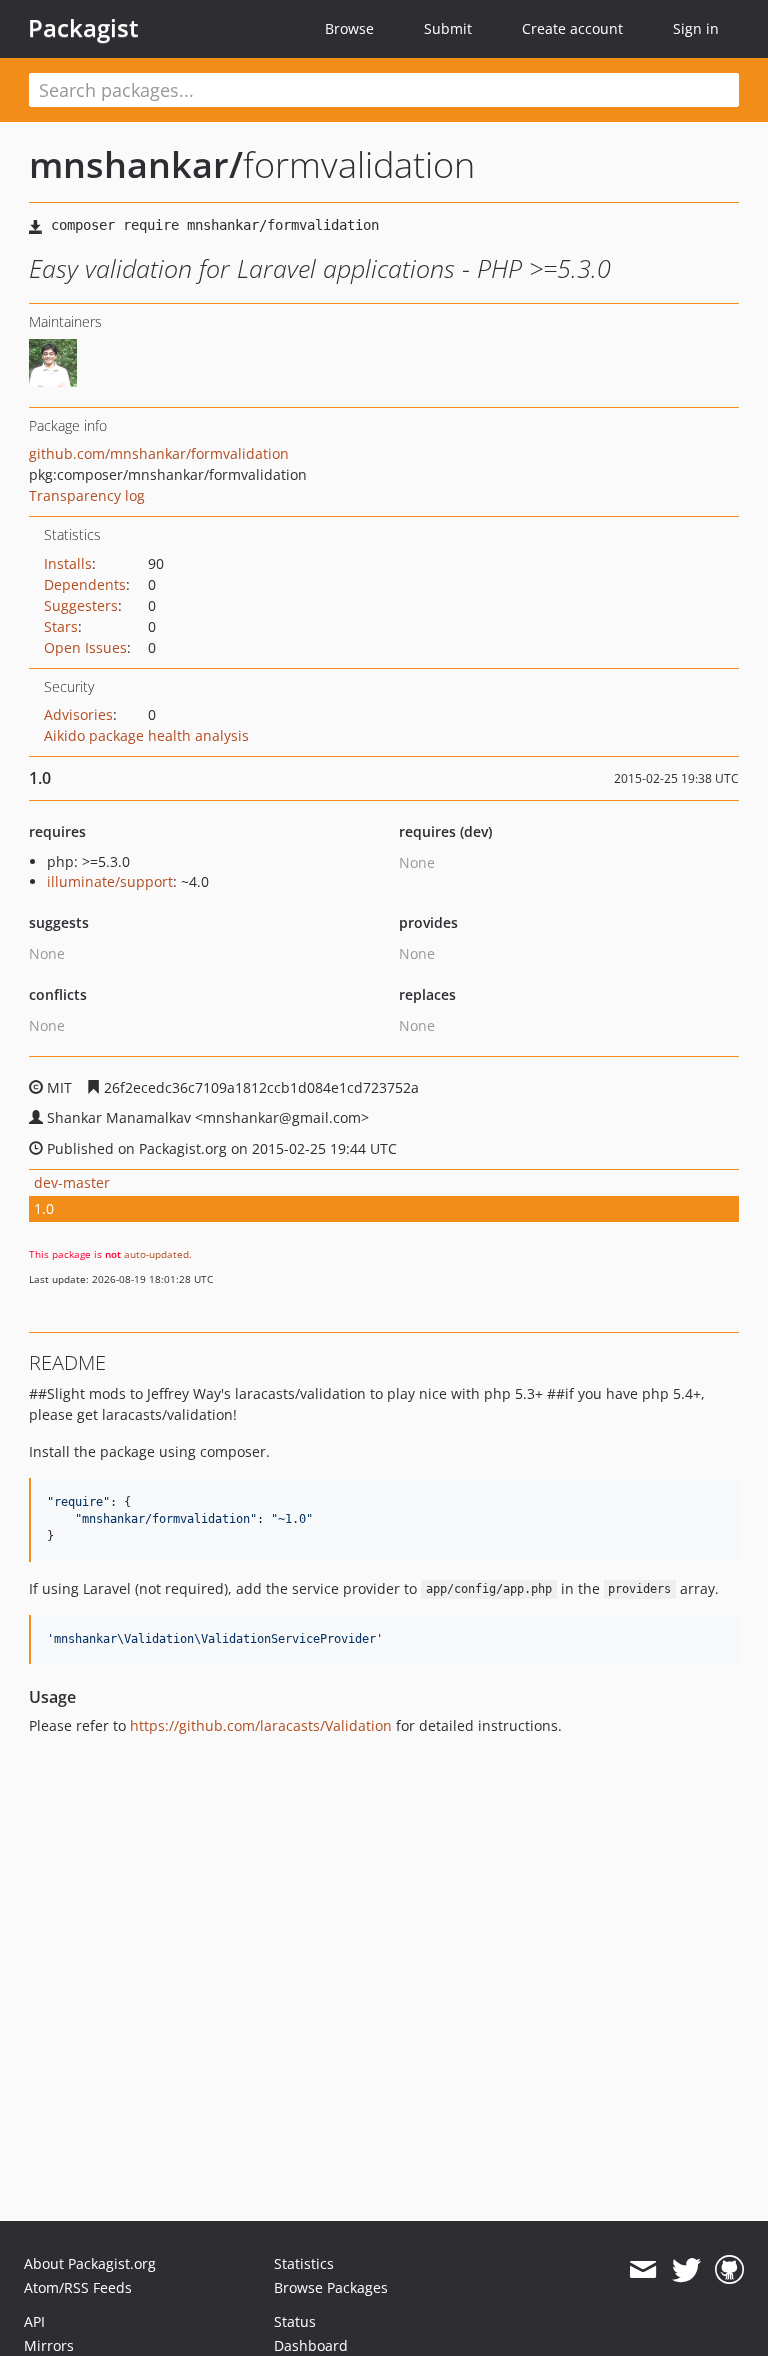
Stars (61, 626)
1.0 (44, 1208)
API (34, 2321)
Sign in (696, 28)
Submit (448, 28)
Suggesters (81, 605)
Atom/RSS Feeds (78, 2287)
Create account (572, 28)
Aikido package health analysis (146, 735)
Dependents (85, 584)
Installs (68, 563)
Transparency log (87, 495)
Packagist (83, 28)
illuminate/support (110, 881)
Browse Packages (331, 2287)
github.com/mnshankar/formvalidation (159, 453)
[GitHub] (729, 2270)
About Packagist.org (90, 2263)
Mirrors (49, 2345)
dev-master (72, 1182)
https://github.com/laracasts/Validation (261, 1725)
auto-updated (156, 1254)
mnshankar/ (136, 164)
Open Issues (85, 647)
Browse (349, 28)
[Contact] (642, 2270)
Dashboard (311, 2345)
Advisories (78, 714)
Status (295, 2321)
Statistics (304, 2263)
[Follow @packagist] (686, 2270)
